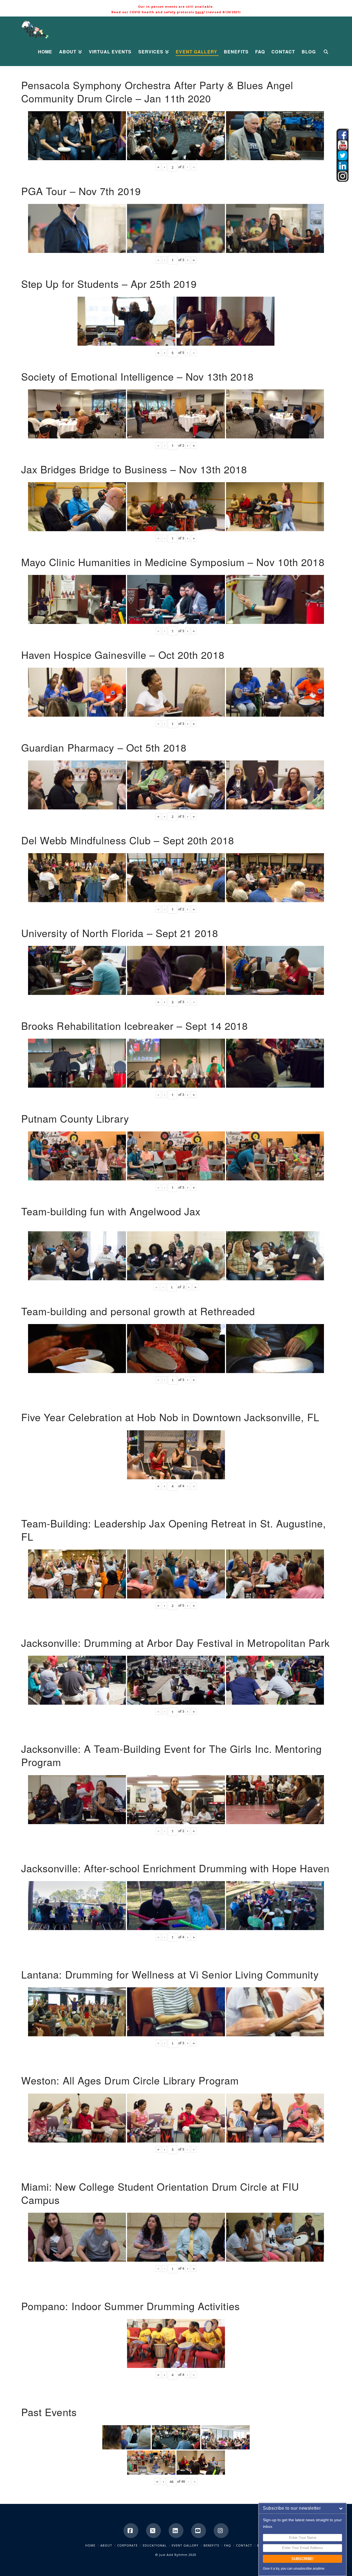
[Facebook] (131, 2531)
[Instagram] (221, 2531)
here (200, 12)
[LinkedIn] (176, 2531)
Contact (244, 2545)
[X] (153, 2531)
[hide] (348, 130)
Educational (155, 2545)
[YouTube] (199, 2531)
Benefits (211, 2545)
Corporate (127, 2545)
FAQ (228, 2545)
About (106, 2545)
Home (90, 2545)
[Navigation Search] (325, 52)
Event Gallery (185, 2545)
